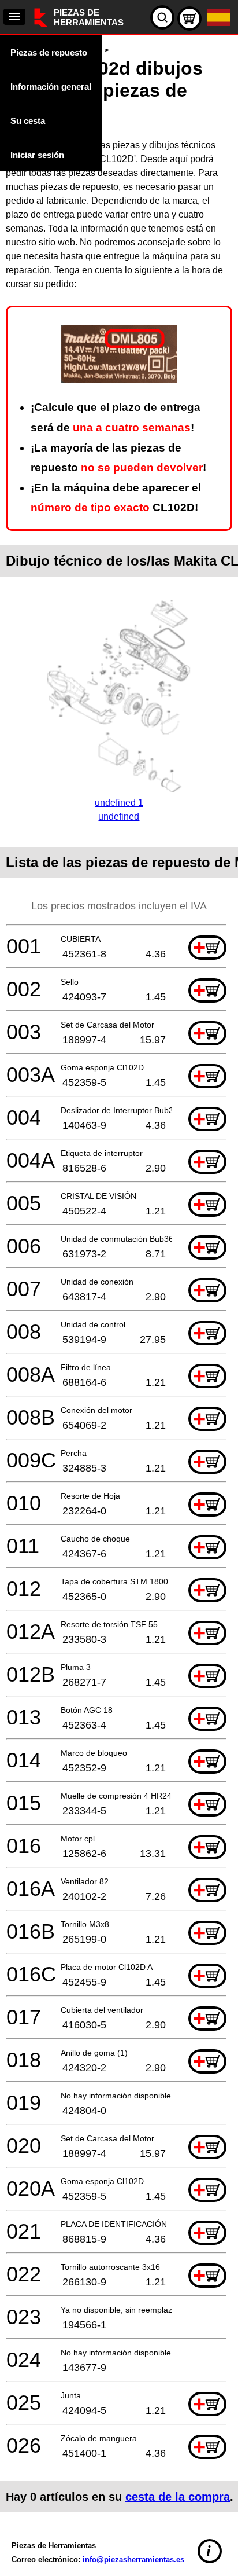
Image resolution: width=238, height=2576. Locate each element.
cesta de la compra (178, 2497)
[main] (119, 1278)
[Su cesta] (189, 19)
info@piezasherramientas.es (133, 2560)
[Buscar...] (162, 17)
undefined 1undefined (119, 810)
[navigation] (14, 17)
